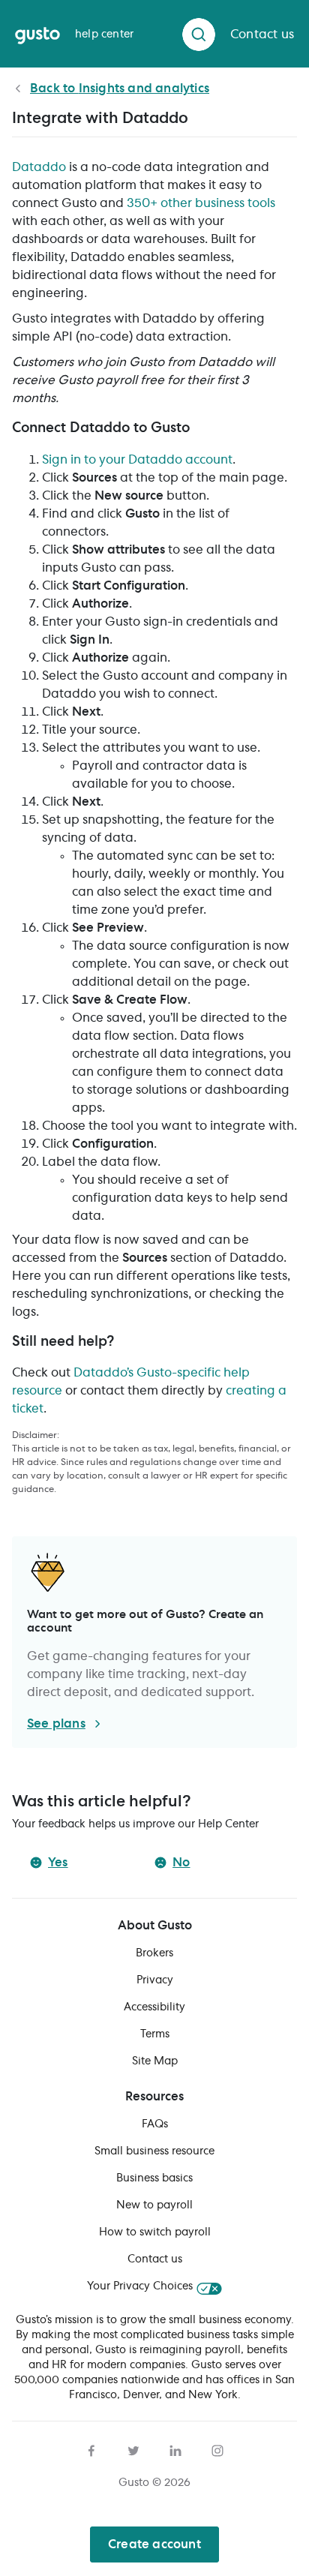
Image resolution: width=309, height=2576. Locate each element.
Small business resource (154, 2151)
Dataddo (39, 167)
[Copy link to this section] (199, 431)
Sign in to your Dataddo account (137, 460)
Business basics (154, 2178)
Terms (155, 2034)
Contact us (155, 2259)
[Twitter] (133, 2448)
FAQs (155, 2124)
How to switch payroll (155, 2232)
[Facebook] (91, 2448)
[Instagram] (217, 2448)
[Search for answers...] (199, 35)
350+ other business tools (201, 203)
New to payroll (154, 2205)
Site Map (155, 2061)
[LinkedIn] (175, 2448)
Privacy (155, 1980)
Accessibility (154, 2007)
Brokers (154, 1953)
